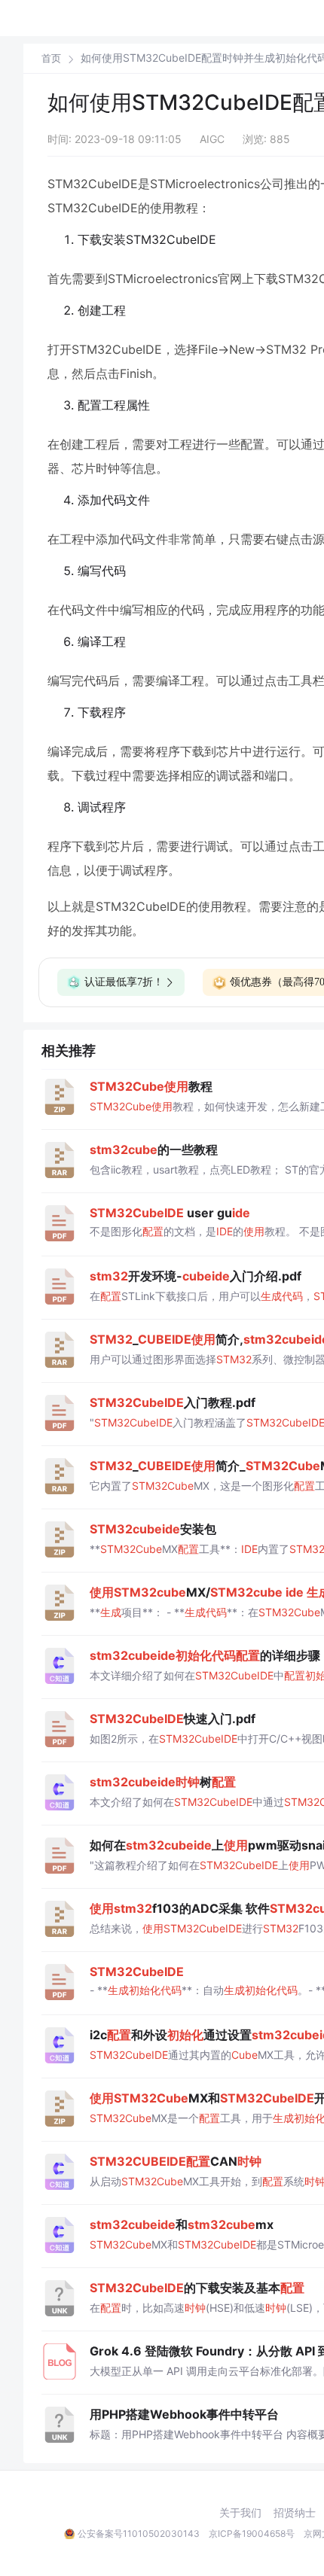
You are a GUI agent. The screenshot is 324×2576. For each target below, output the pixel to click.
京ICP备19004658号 (252, 2533)
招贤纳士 (295, 2513)
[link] (51, 58)
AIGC (212, 139)
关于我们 (240, 2513)
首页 (51, 58)
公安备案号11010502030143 (139, 2533)
